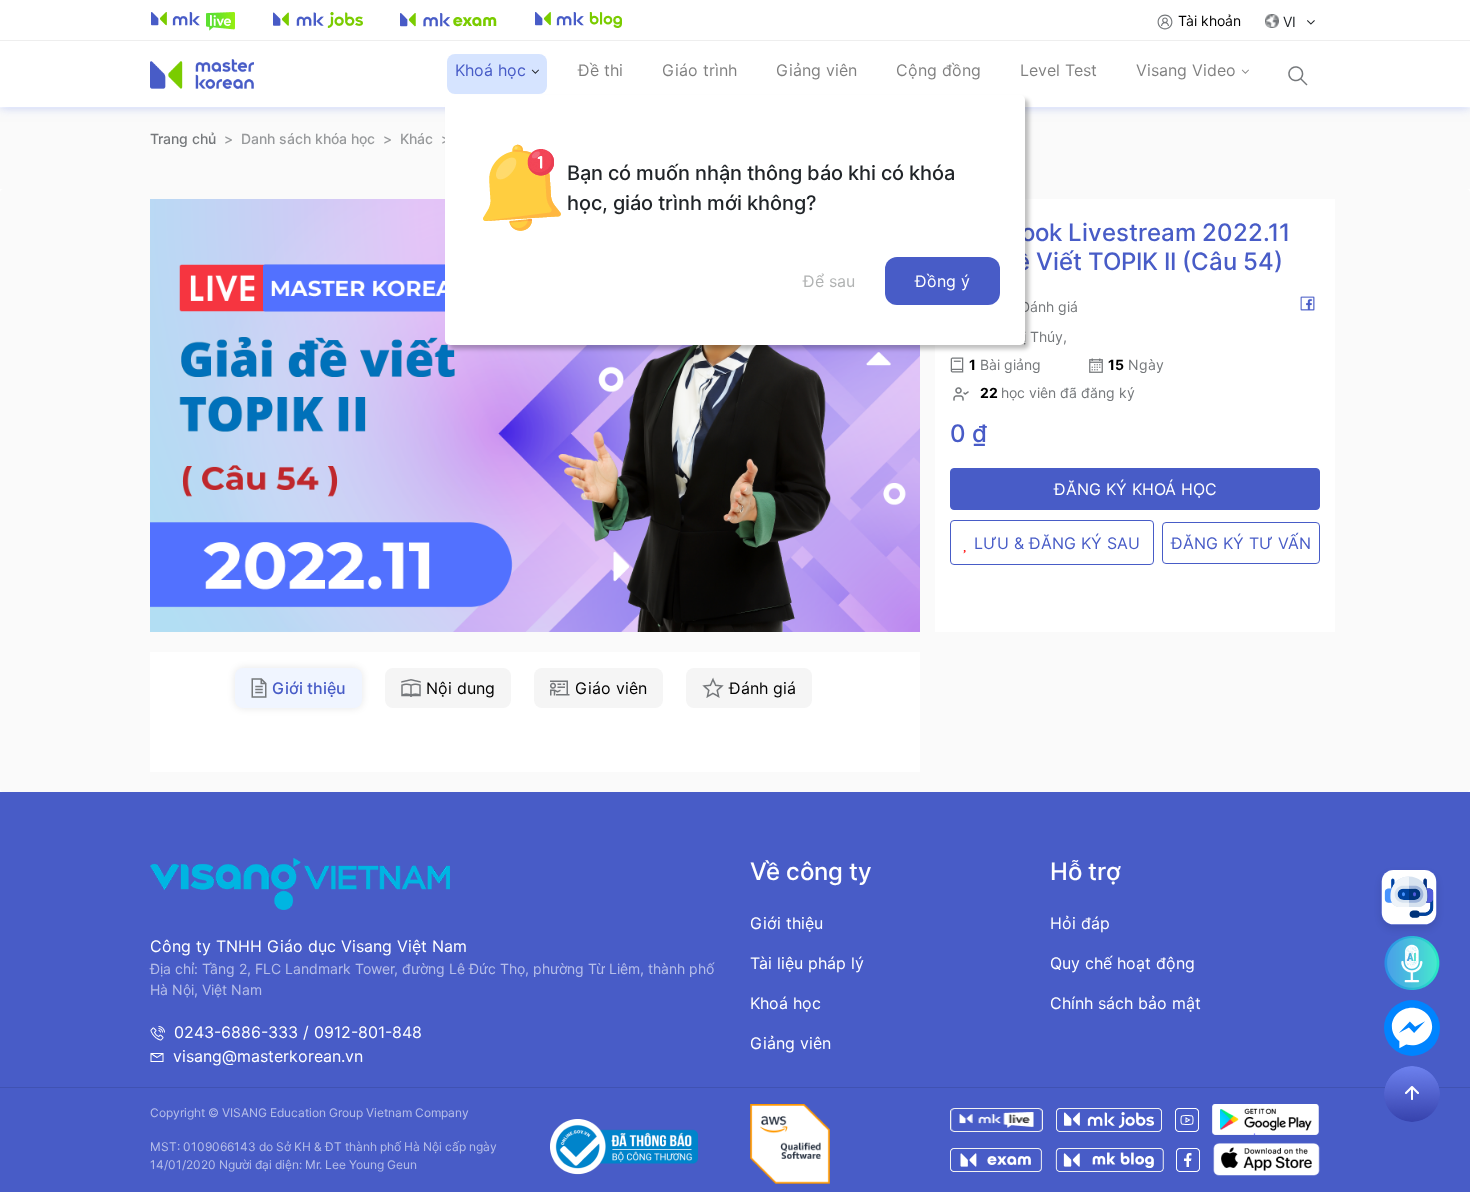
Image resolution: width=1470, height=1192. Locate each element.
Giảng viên (790, 1043)
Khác (416, 138)
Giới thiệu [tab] (309, 688)
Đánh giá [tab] (762, 688)
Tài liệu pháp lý (807, 963)
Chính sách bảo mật (1125, 1003)
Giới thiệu (786, 923)
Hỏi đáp (1080, 923)
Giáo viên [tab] (611, 688)
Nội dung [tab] (460, 688)
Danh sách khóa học (308, 138)
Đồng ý (942, 281)
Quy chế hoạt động (1122, 963)
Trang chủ (183, 138)
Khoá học (785, 1003)
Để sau (829, 281)
